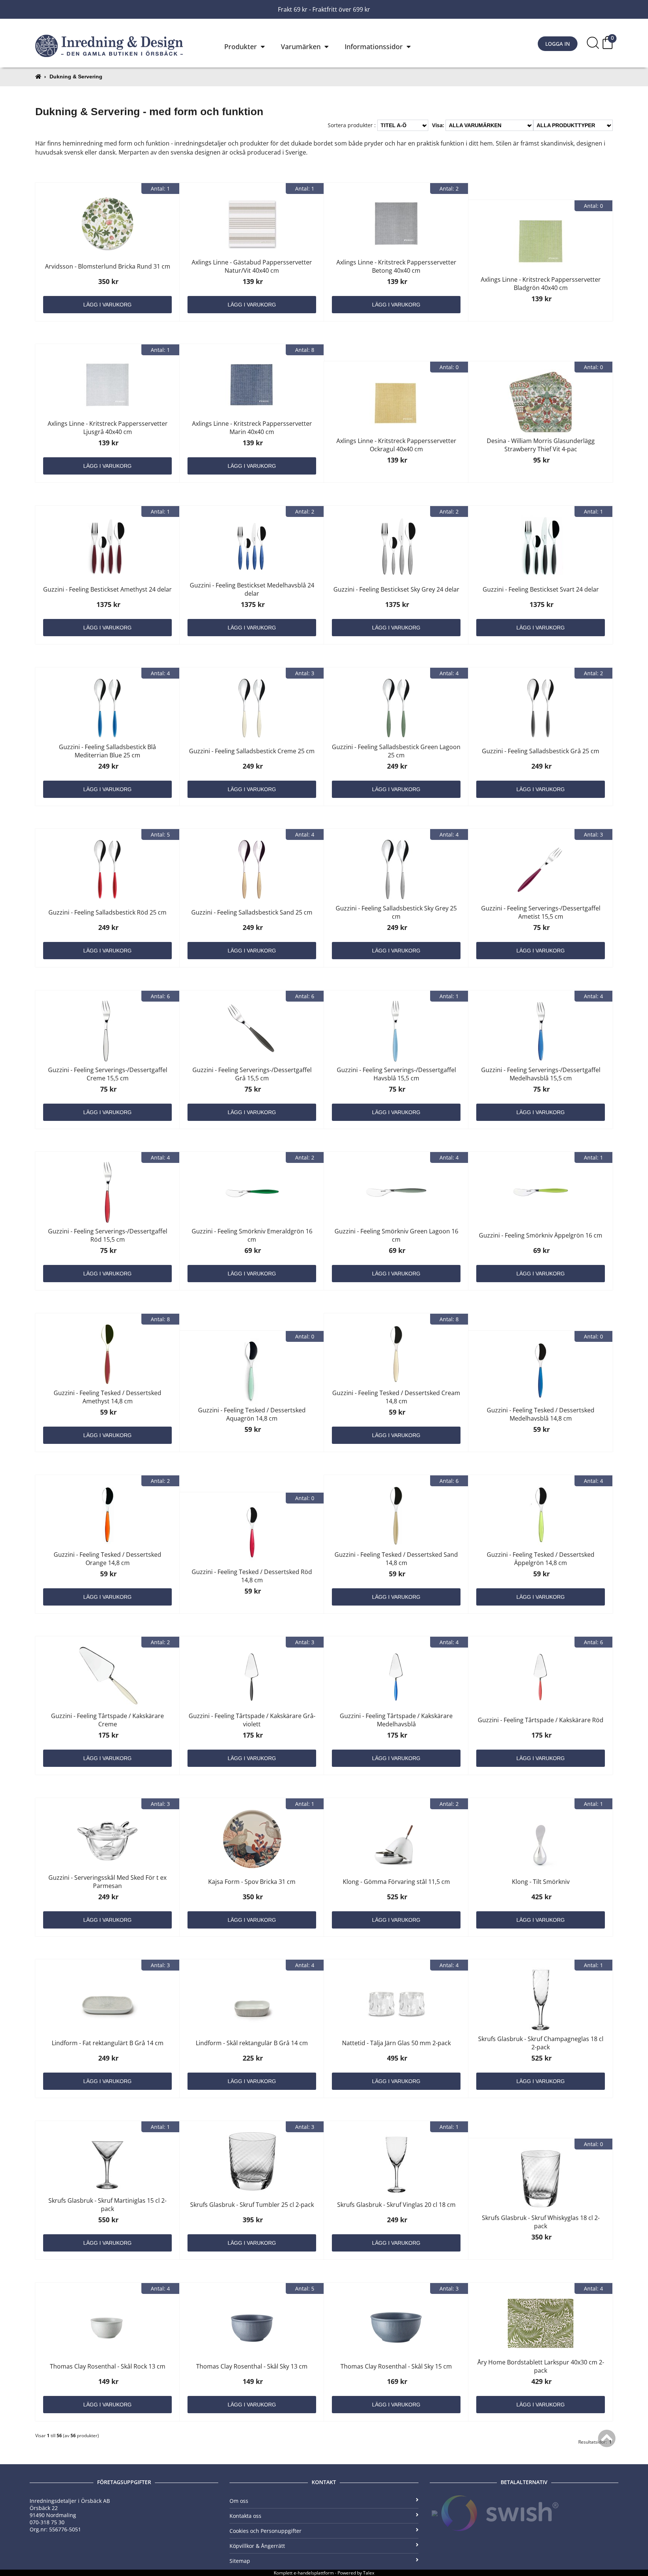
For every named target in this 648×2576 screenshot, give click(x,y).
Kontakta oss (245, 2516)
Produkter (241, 47)
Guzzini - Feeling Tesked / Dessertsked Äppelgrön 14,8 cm (541, 1559)
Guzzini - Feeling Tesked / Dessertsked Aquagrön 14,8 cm (252, 1414)
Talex (369, 2573)
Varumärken (301, 47)
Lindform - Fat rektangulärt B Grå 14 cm (108, 2043)
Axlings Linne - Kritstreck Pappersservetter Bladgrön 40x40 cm (541, 284)
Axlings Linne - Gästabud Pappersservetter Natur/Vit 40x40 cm (252, 266)
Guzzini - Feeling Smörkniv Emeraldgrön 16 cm (252, 1235)
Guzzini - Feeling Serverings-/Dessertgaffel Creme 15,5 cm (108, 1074)
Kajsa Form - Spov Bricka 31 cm (252, 1882)
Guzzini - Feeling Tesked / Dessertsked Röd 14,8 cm (252, 1576)
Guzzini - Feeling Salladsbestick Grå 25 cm (541, 751)
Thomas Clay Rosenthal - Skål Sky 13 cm (252, 2366)
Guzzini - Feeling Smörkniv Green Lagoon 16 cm (396, 1235)
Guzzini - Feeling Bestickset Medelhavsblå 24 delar (252, 589)
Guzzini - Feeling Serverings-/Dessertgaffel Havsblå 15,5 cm (396, 1074)
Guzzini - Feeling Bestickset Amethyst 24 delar (107, 589)
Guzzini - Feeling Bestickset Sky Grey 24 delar (396, 589)
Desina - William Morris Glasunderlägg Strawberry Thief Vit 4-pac (541, 445)
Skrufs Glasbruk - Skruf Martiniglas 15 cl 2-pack (107, 2205)
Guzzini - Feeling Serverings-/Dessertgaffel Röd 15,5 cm (108, 1235)
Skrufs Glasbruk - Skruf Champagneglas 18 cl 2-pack (541, 2043)
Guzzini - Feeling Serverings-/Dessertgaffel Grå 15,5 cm (252, 1074)
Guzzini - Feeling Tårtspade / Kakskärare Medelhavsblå (396, 1720)
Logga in (558, 44)
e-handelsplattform (314, 2573)
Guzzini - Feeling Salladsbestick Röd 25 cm (107, 912)
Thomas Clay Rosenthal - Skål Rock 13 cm (108, 2366)
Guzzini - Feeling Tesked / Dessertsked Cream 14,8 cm (396, 1397)
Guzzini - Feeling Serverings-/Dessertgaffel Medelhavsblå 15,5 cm (541, 1074)
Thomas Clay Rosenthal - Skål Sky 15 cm (396, 2366)
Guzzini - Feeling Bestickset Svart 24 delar (541, 589)
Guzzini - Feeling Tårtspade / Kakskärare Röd (541, 1720)
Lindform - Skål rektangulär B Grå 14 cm (252, 2043)
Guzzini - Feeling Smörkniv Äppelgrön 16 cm (541, 1235)
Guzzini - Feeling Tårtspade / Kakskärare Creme (107, 1720)
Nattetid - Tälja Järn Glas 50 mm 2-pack (396, 2043)
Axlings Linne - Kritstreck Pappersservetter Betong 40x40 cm (396, 266)
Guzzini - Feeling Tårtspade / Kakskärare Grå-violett (252, 1720)
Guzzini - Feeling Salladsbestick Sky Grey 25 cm (396, 912)
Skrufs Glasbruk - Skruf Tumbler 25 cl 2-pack (252, 2205)
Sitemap (240, 2561)
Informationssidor (374, 47)
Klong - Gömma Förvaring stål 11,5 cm (396, 1882)
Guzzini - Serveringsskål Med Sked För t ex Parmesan (107, 1882)
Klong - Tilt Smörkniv (541, 1882)
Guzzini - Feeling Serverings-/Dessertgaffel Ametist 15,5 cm (541, 912)
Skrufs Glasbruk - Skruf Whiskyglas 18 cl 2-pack (541, 2222)
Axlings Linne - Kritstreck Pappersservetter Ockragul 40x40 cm (396, 445)
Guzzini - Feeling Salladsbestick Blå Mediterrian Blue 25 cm (107, 751)
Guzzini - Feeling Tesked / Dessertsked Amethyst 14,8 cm (107, 1397)
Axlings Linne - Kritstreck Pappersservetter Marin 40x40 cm (252, 428)
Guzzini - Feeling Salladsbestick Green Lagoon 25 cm (396, 751)
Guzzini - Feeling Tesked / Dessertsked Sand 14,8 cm (396, 1559)
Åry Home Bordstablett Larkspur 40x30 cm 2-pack (541, 2366)
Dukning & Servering (76, 77)
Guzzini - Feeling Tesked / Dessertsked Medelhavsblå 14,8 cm (541, 1414)
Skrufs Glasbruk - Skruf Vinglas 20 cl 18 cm (396, 2205)
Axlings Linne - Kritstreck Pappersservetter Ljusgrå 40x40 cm (108, 428)
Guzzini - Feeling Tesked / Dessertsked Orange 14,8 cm (107, 1559)
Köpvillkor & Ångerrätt (257, 2546)
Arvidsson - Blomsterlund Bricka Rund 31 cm (108, 266)
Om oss (239, 2501)
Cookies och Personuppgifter (265, 2531)
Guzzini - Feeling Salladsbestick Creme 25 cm (252, 751)
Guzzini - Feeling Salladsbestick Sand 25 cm (252, 912)
